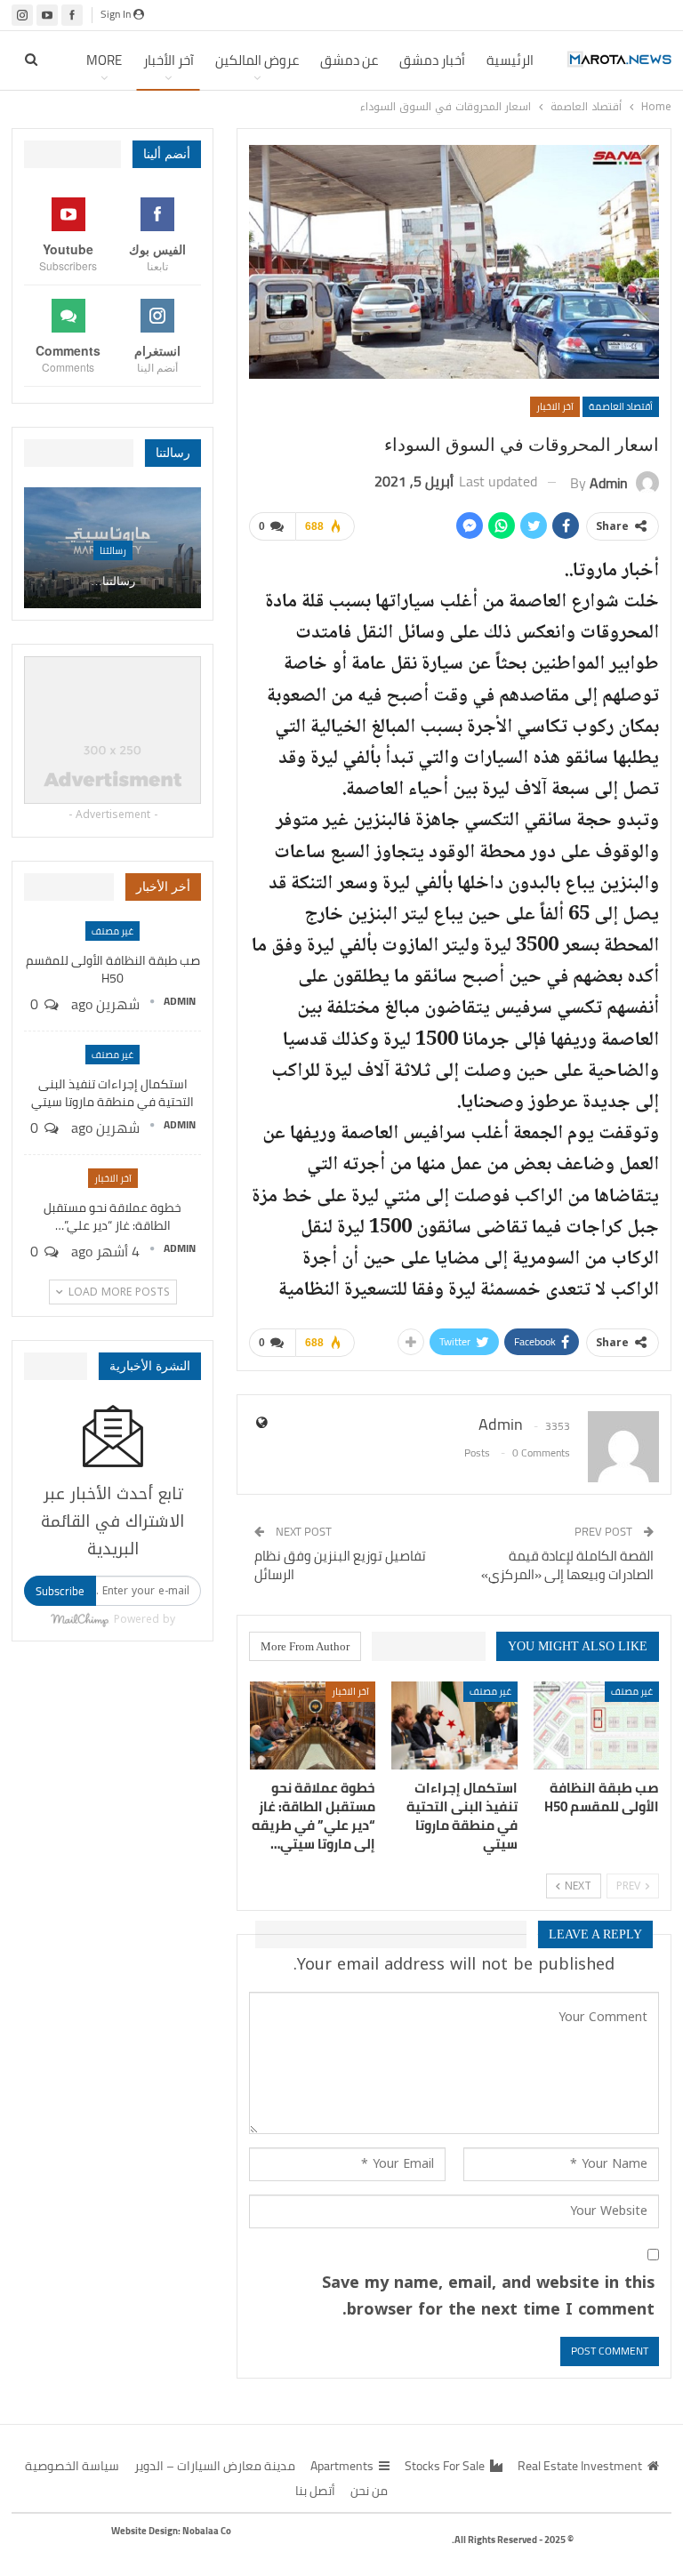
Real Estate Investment (580, 2466)
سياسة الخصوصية (72, 2466)
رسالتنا (113, 550)
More (104, 60)
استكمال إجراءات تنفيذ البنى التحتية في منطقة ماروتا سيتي (112, 1093)
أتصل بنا (315, 2491)
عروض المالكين (257, 60)
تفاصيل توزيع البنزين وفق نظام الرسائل (340, 1565)
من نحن (369, 2491)
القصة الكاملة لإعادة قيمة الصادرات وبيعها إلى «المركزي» (567, 1565)
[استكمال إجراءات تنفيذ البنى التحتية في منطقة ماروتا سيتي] (454, 1725)
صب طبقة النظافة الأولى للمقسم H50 (113, 969)
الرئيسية (510, 60)
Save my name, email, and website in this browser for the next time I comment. (488, 2296)
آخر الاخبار (555, 406)
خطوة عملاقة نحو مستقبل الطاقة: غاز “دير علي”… (112, 1216)
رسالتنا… (113, 581)
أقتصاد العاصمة (621, 406)
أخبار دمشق (432, 60)
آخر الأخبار (169, 60)
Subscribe (60, 1591)
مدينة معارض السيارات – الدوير (215, 2466)
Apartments (342, 2466)
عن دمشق (349, 60)
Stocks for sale (445, 2466)
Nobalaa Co (207, 2531)
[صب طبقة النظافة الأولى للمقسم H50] (597, 1725)
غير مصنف (632, 1691)
